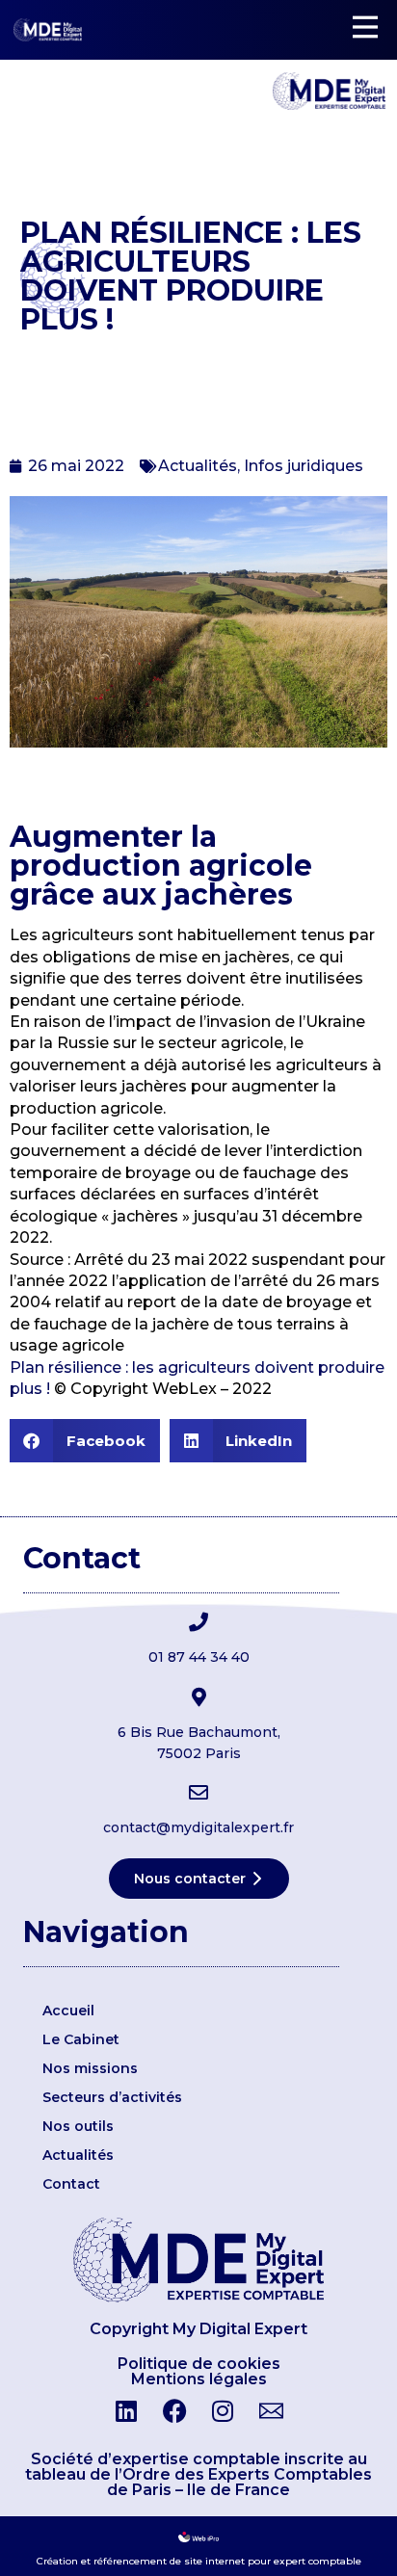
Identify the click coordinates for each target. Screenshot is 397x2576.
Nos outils (78, 2126)
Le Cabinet (81, 2039)
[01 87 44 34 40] (198, 1622)
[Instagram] (223, 2411)
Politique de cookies (199, 2364)
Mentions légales (199, 2379)
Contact (71, 2184)
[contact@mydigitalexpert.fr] (198, 1793)
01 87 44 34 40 (199, 1657)
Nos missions (90, 2068)
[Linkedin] (126, 2411)
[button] (85, 1441)
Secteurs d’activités (112, 2097)
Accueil (68, 2011)
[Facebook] (174, 2411)
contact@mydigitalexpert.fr (198, 1827)
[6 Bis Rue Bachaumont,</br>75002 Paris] (198, 1697)
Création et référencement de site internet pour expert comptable (199, 2561)
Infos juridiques (304, 466)
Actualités (198, 466)
